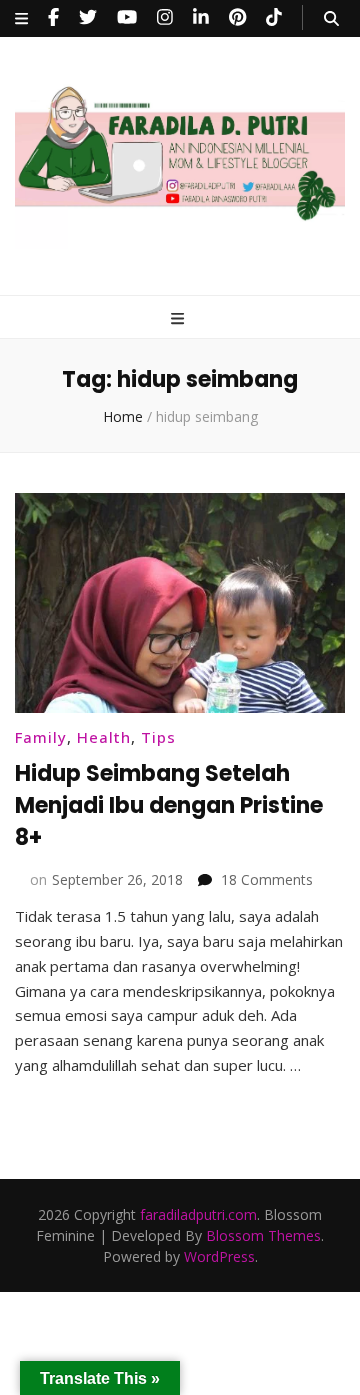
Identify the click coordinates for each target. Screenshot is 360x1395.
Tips (158, 737)
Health (104, 737)
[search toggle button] (331, 18)
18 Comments (267, 879)
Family (41, 737)
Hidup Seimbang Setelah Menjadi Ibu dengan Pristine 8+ (169, 805)
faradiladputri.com (198, 1214)
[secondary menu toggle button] (21, 18)
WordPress (219, 1256)
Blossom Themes (263, 1235)
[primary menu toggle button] (180, 318)
